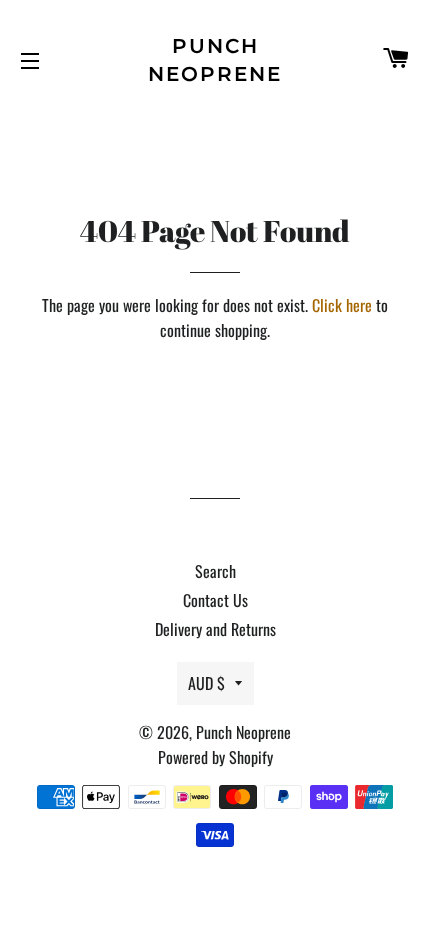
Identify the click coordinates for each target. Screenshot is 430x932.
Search (215, 571)
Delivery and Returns (215, 629)
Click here (342, 305)
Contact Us (215, 600)
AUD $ (206, 683)
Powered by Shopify (215, 757)
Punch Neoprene (215, 60)
